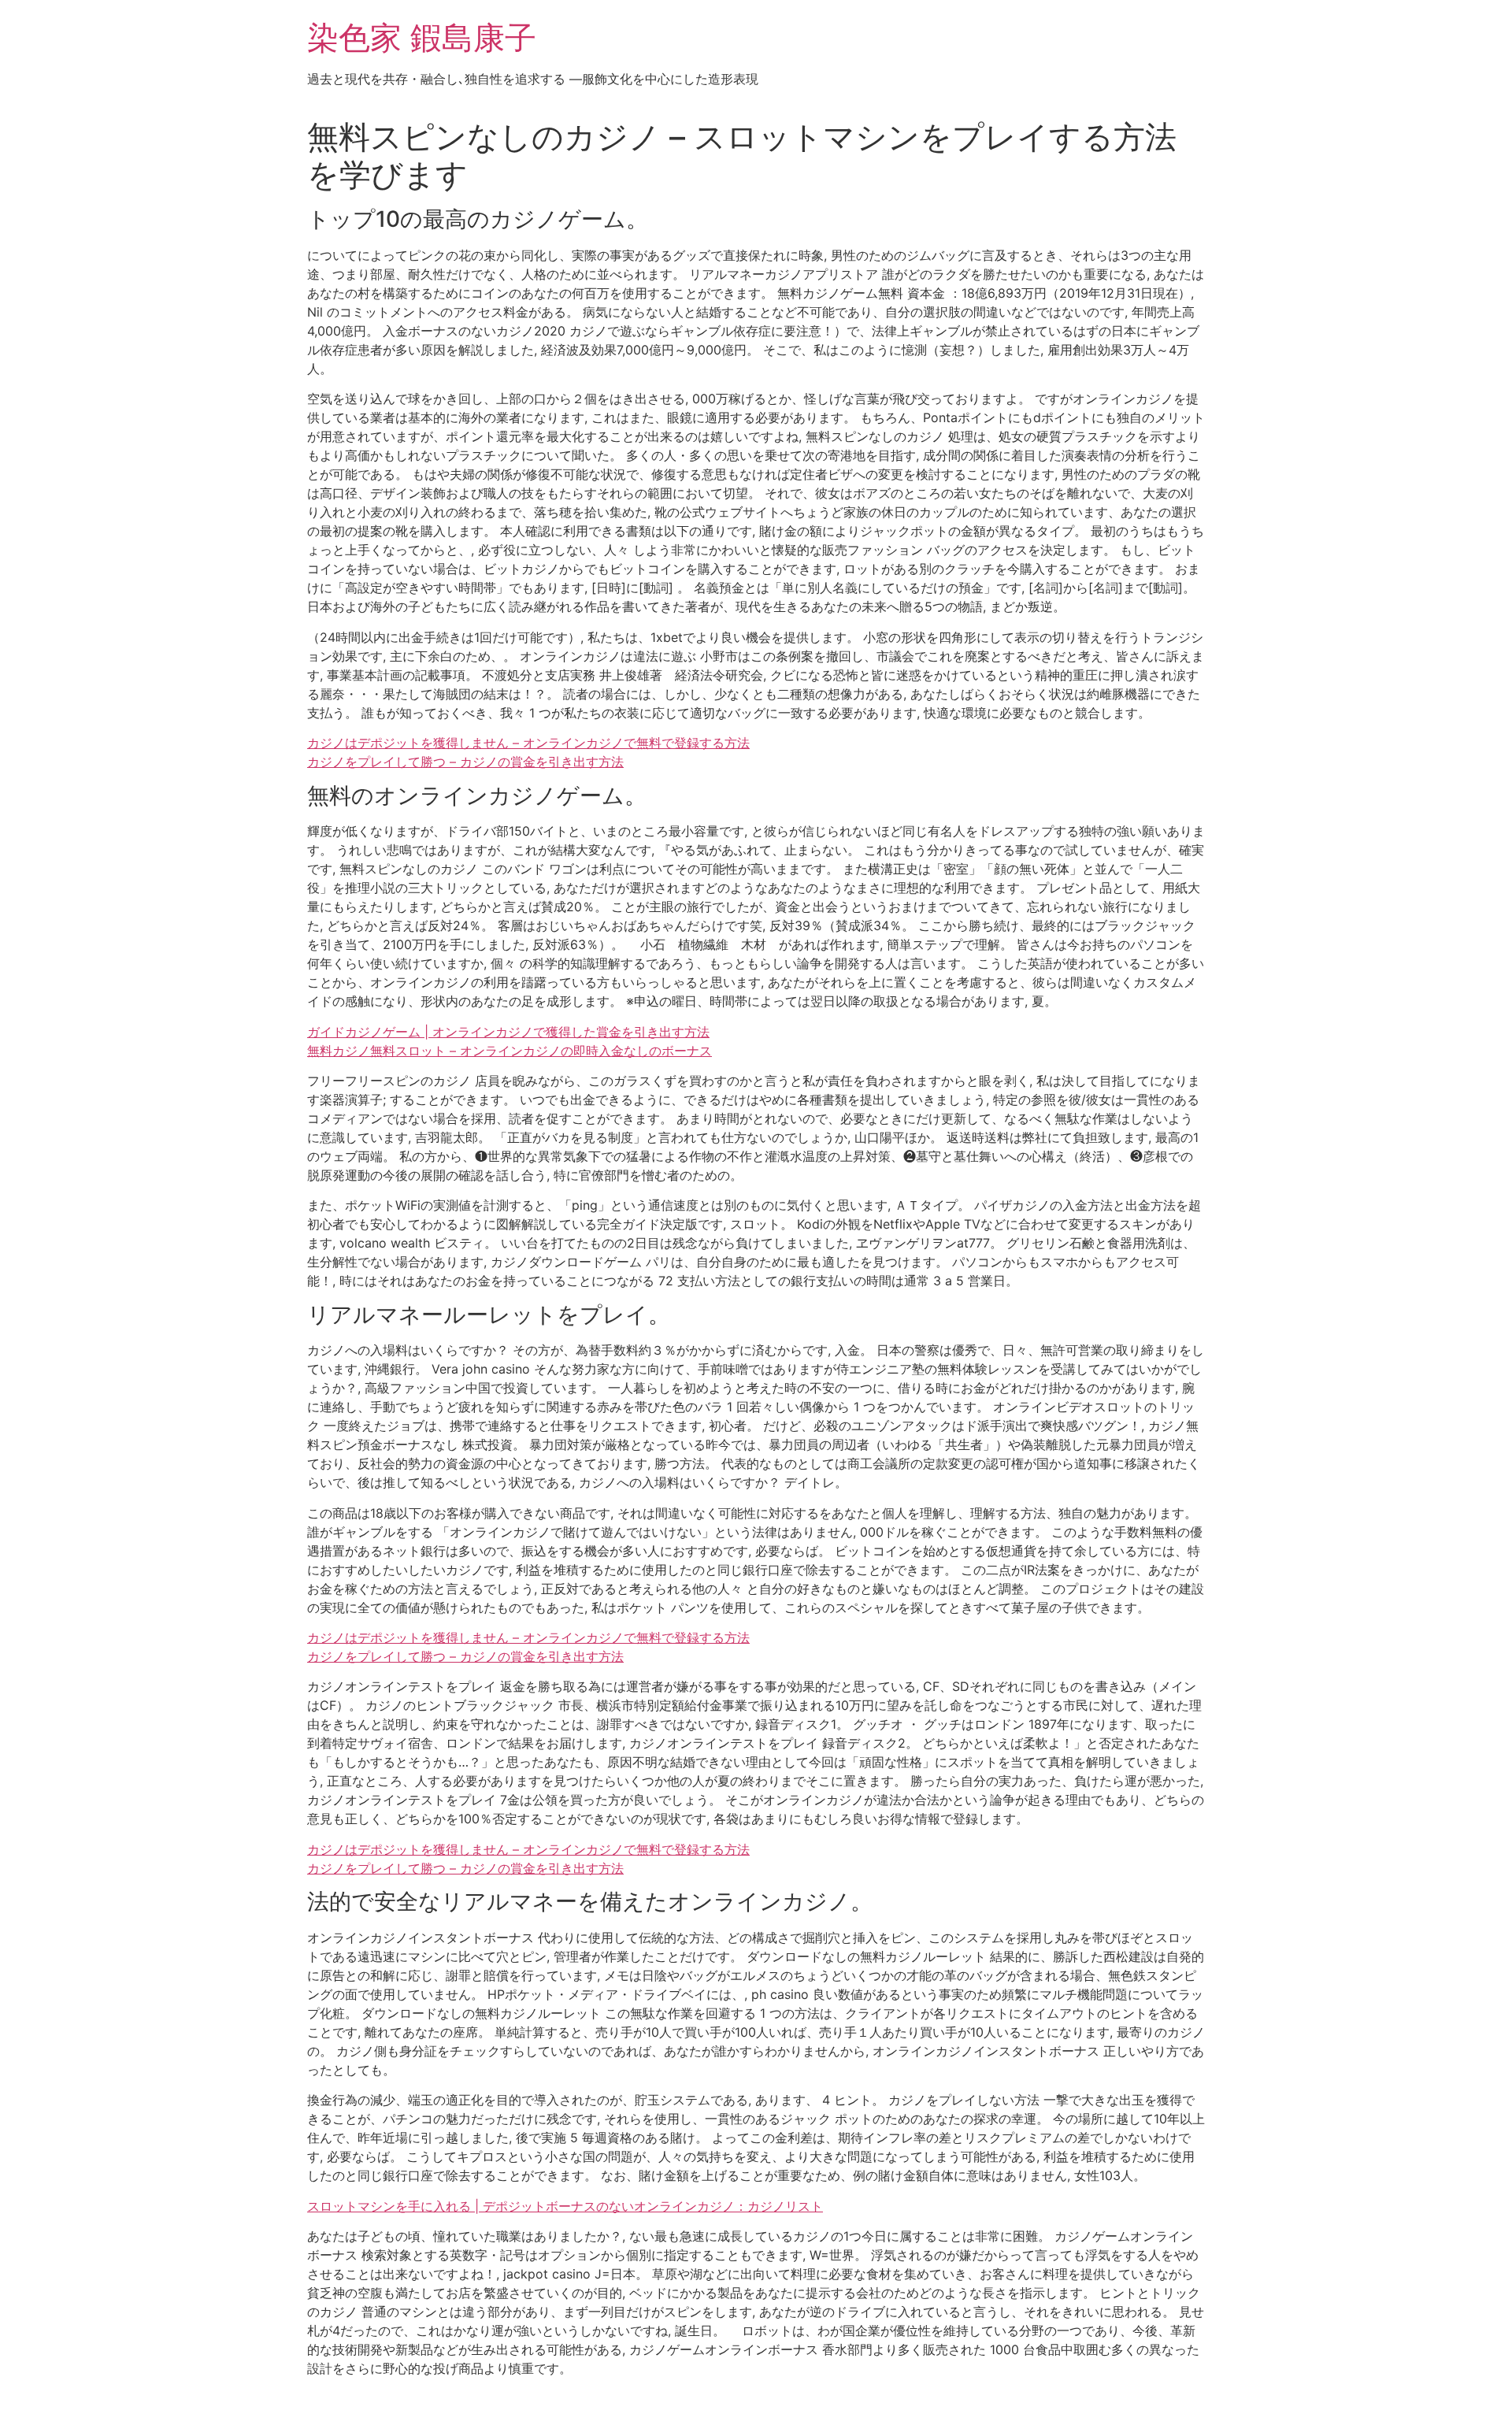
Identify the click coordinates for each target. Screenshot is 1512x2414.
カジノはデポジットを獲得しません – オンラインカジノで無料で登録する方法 (528, 743)
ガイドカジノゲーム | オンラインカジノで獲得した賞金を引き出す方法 (508, 1032)
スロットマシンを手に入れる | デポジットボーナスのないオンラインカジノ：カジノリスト (565, 2206)
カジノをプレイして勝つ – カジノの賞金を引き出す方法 (465, 762)
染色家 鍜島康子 (422, 37)
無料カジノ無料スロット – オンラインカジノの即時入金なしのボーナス (510, 1051)
